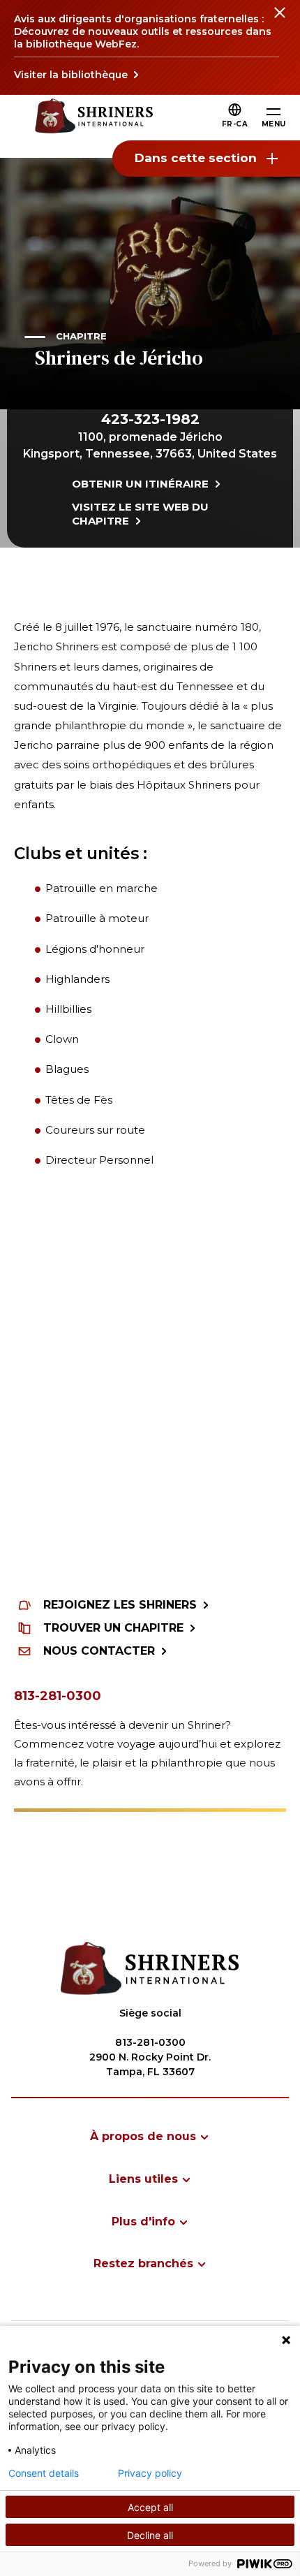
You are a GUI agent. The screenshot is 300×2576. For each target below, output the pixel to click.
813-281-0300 (58, 1696)
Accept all (150, 2507)
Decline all (150, 2535)
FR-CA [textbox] (235, 124)
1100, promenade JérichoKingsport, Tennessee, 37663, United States (150, 445)
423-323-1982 (150, 419)
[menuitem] (150, 2136)
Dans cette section (196, 158)
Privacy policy (150, 2473)
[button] (235, 124)
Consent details (44, 2473)
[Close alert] (279, 21)
